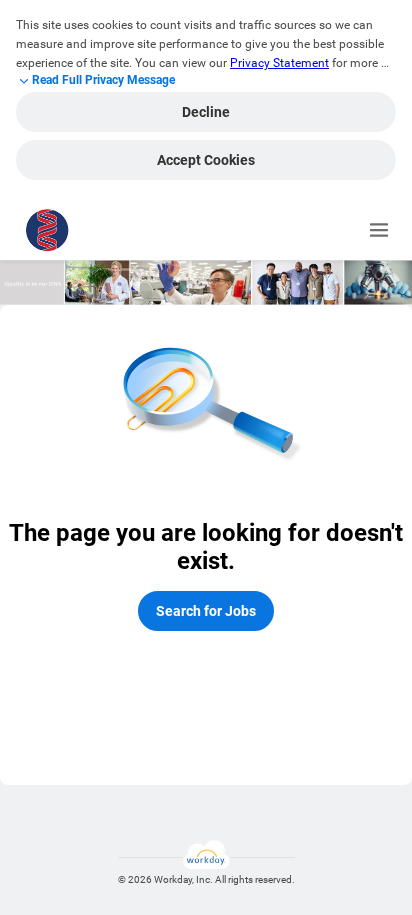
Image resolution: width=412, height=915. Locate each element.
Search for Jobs (206, 611)
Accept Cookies (206, 160)
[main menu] (379, 230)
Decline (206, 112)
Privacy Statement (279, 63)
